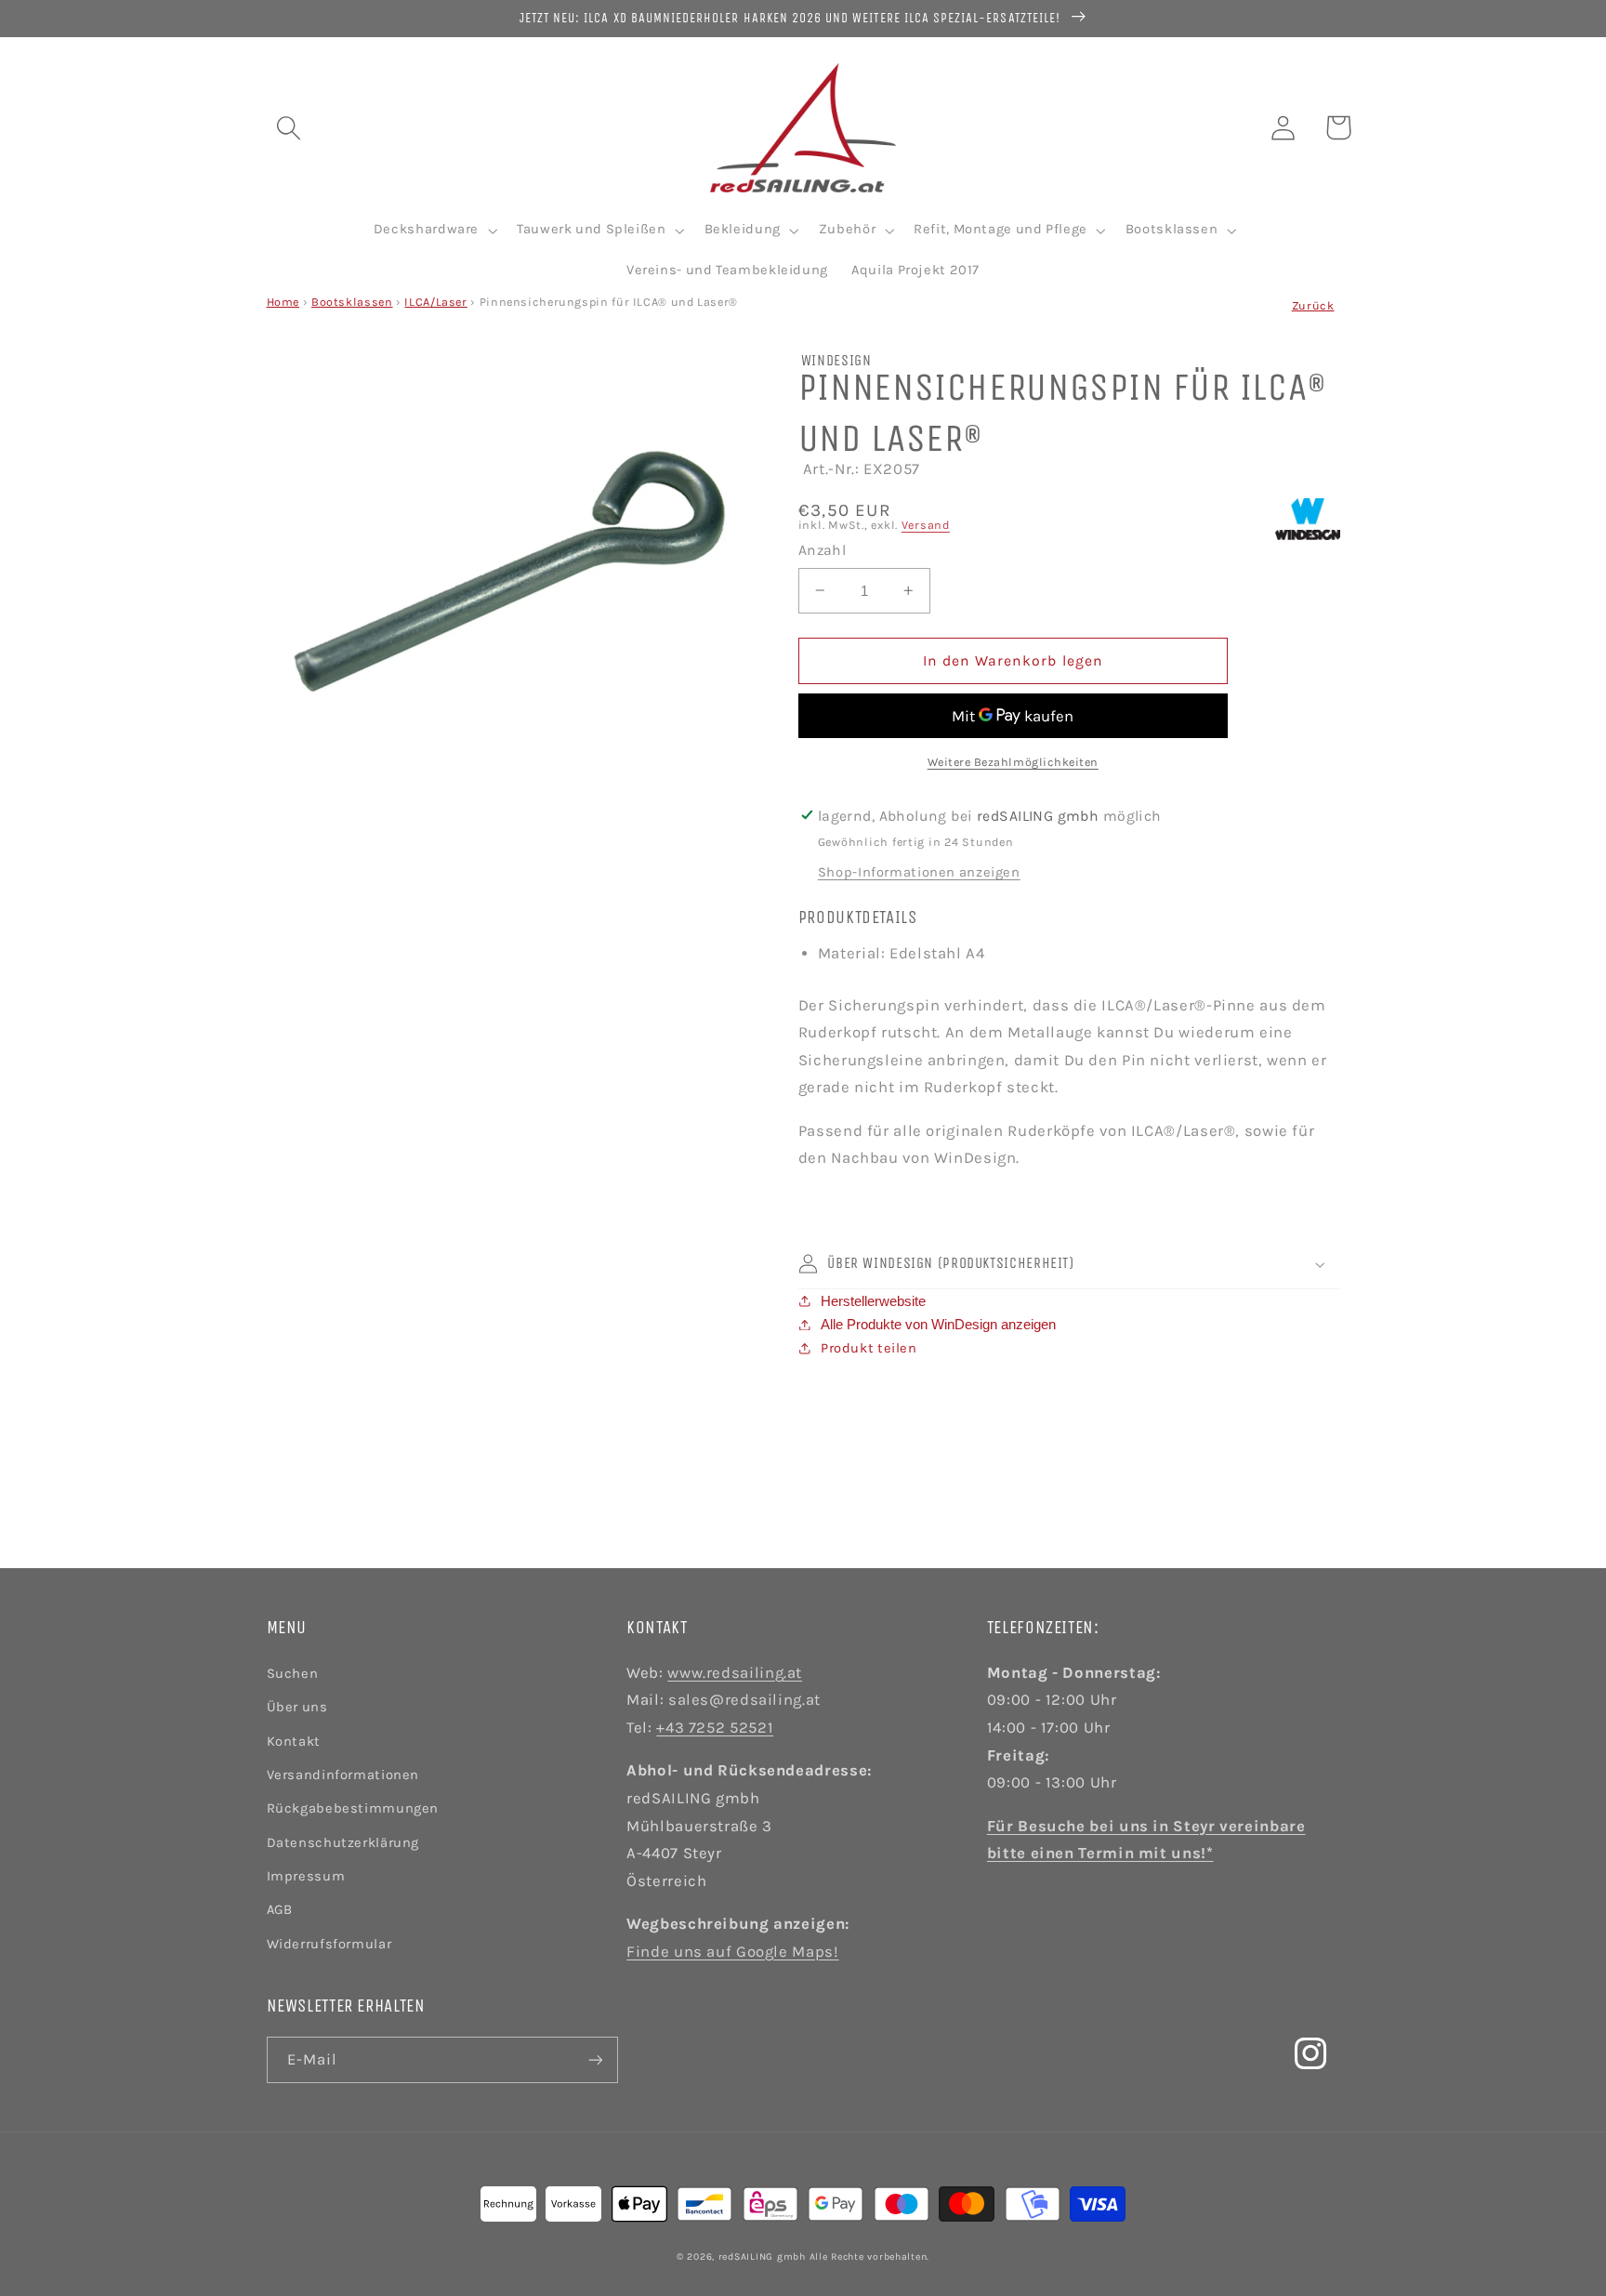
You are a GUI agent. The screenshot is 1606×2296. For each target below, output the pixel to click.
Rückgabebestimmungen (353, 1808)
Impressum (306, 1876)
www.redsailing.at (735, 1673)
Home (283, 302)
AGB (280, 1910)
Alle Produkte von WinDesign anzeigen (938, 1325)
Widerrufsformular (329, 1944)
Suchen (293, 1674)
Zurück (1313, 305)
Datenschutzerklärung (343, 1843)
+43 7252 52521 (715, 1728)
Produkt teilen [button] (869, 1348)
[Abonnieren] (595, 2059)
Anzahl (823, 550)
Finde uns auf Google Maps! (732, 1952)
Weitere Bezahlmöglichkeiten (1013, 762)
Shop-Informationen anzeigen (919, 872)
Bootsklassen (352, 302)
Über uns (297, 1707)
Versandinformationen (343, 1775)
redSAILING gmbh (762, 2256)
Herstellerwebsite (873, 1301)
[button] (288, 127)
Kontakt (294, 1742)
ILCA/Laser (435, 302)
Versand (926, 525)
